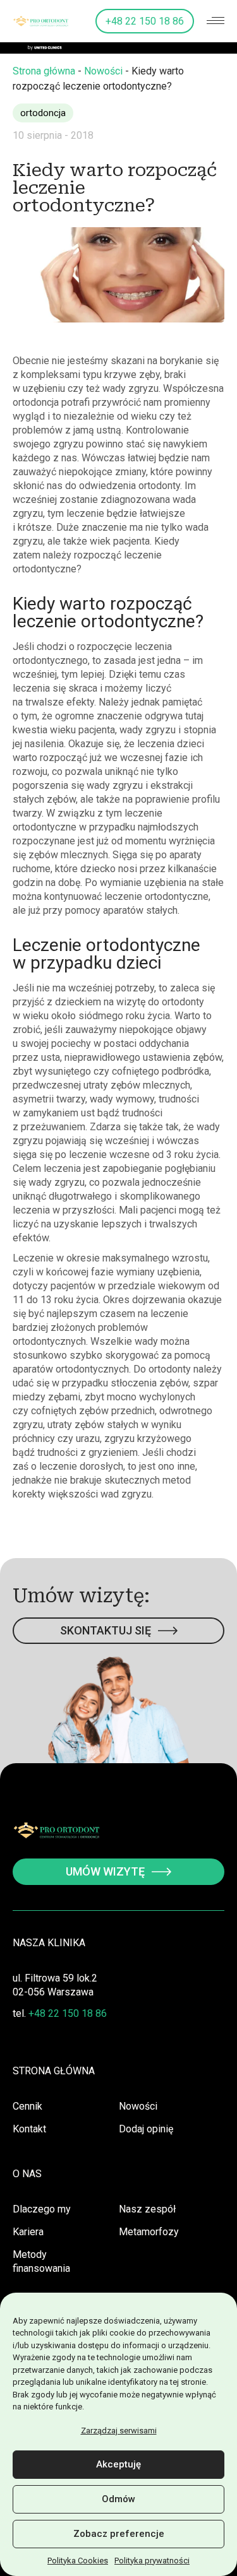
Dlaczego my (42, 2209)
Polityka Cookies (78, 2561)
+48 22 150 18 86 (145, 21)
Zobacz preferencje (119, 2534)
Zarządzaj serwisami (119, 2431)
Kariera (28, 2232)
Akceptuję (118, 2464)
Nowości (103, 71)
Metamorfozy (149, 2232)
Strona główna (44, 71)
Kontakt (29, 2129)
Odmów (118, 2499)
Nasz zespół (147, 2209)
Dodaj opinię (146, 2129)
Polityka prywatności (152, 2561)
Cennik (27, 2106)
